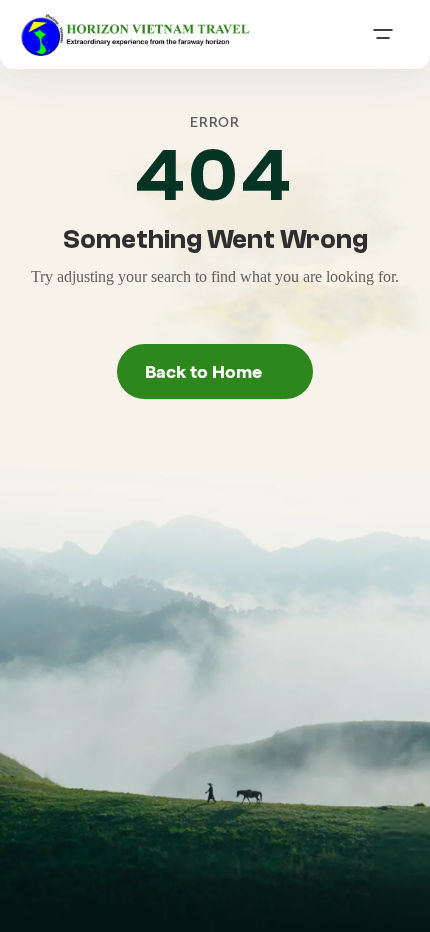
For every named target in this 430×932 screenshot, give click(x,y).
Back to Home (215, 371)
